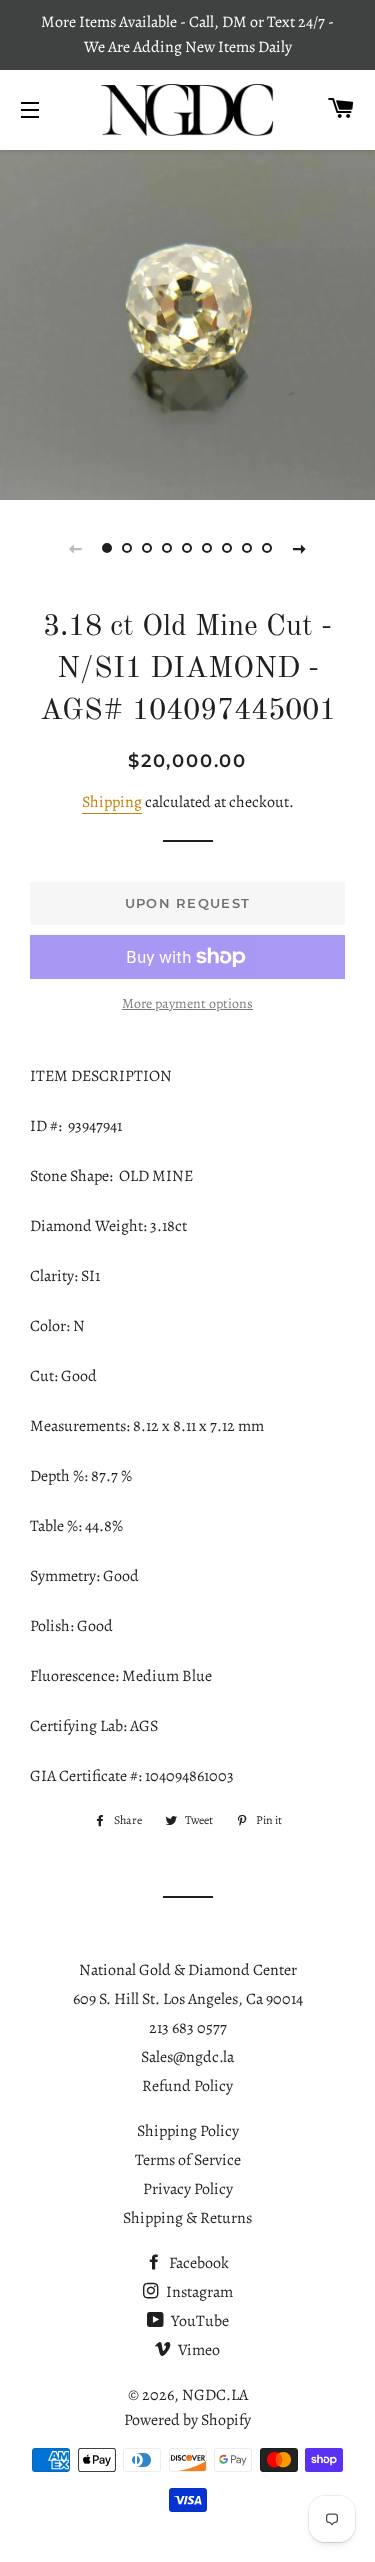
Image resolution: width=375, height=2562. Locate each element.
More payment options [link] (187, 1003)
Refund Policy (187, 2086)
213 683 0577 (188, 2028)
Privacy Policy (188, 2189)
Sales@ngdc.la (187, 2057)
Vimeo (197, 2350)
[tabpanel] (187, 323)
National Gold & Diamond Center (188, 1970)
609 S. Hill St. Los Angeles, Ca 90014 (188, 1999)
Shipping (112, 802)
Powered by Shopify (187, 2420)
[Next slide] (300, 548)
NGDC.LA (215, 2395)
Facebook (197, 2263)
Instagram (198, 2292)
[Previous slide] (76, 548)
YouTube (198, 2321)
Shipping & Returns (187, 2218)
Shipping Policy (188, 2131)
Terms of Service (188, 2160)
